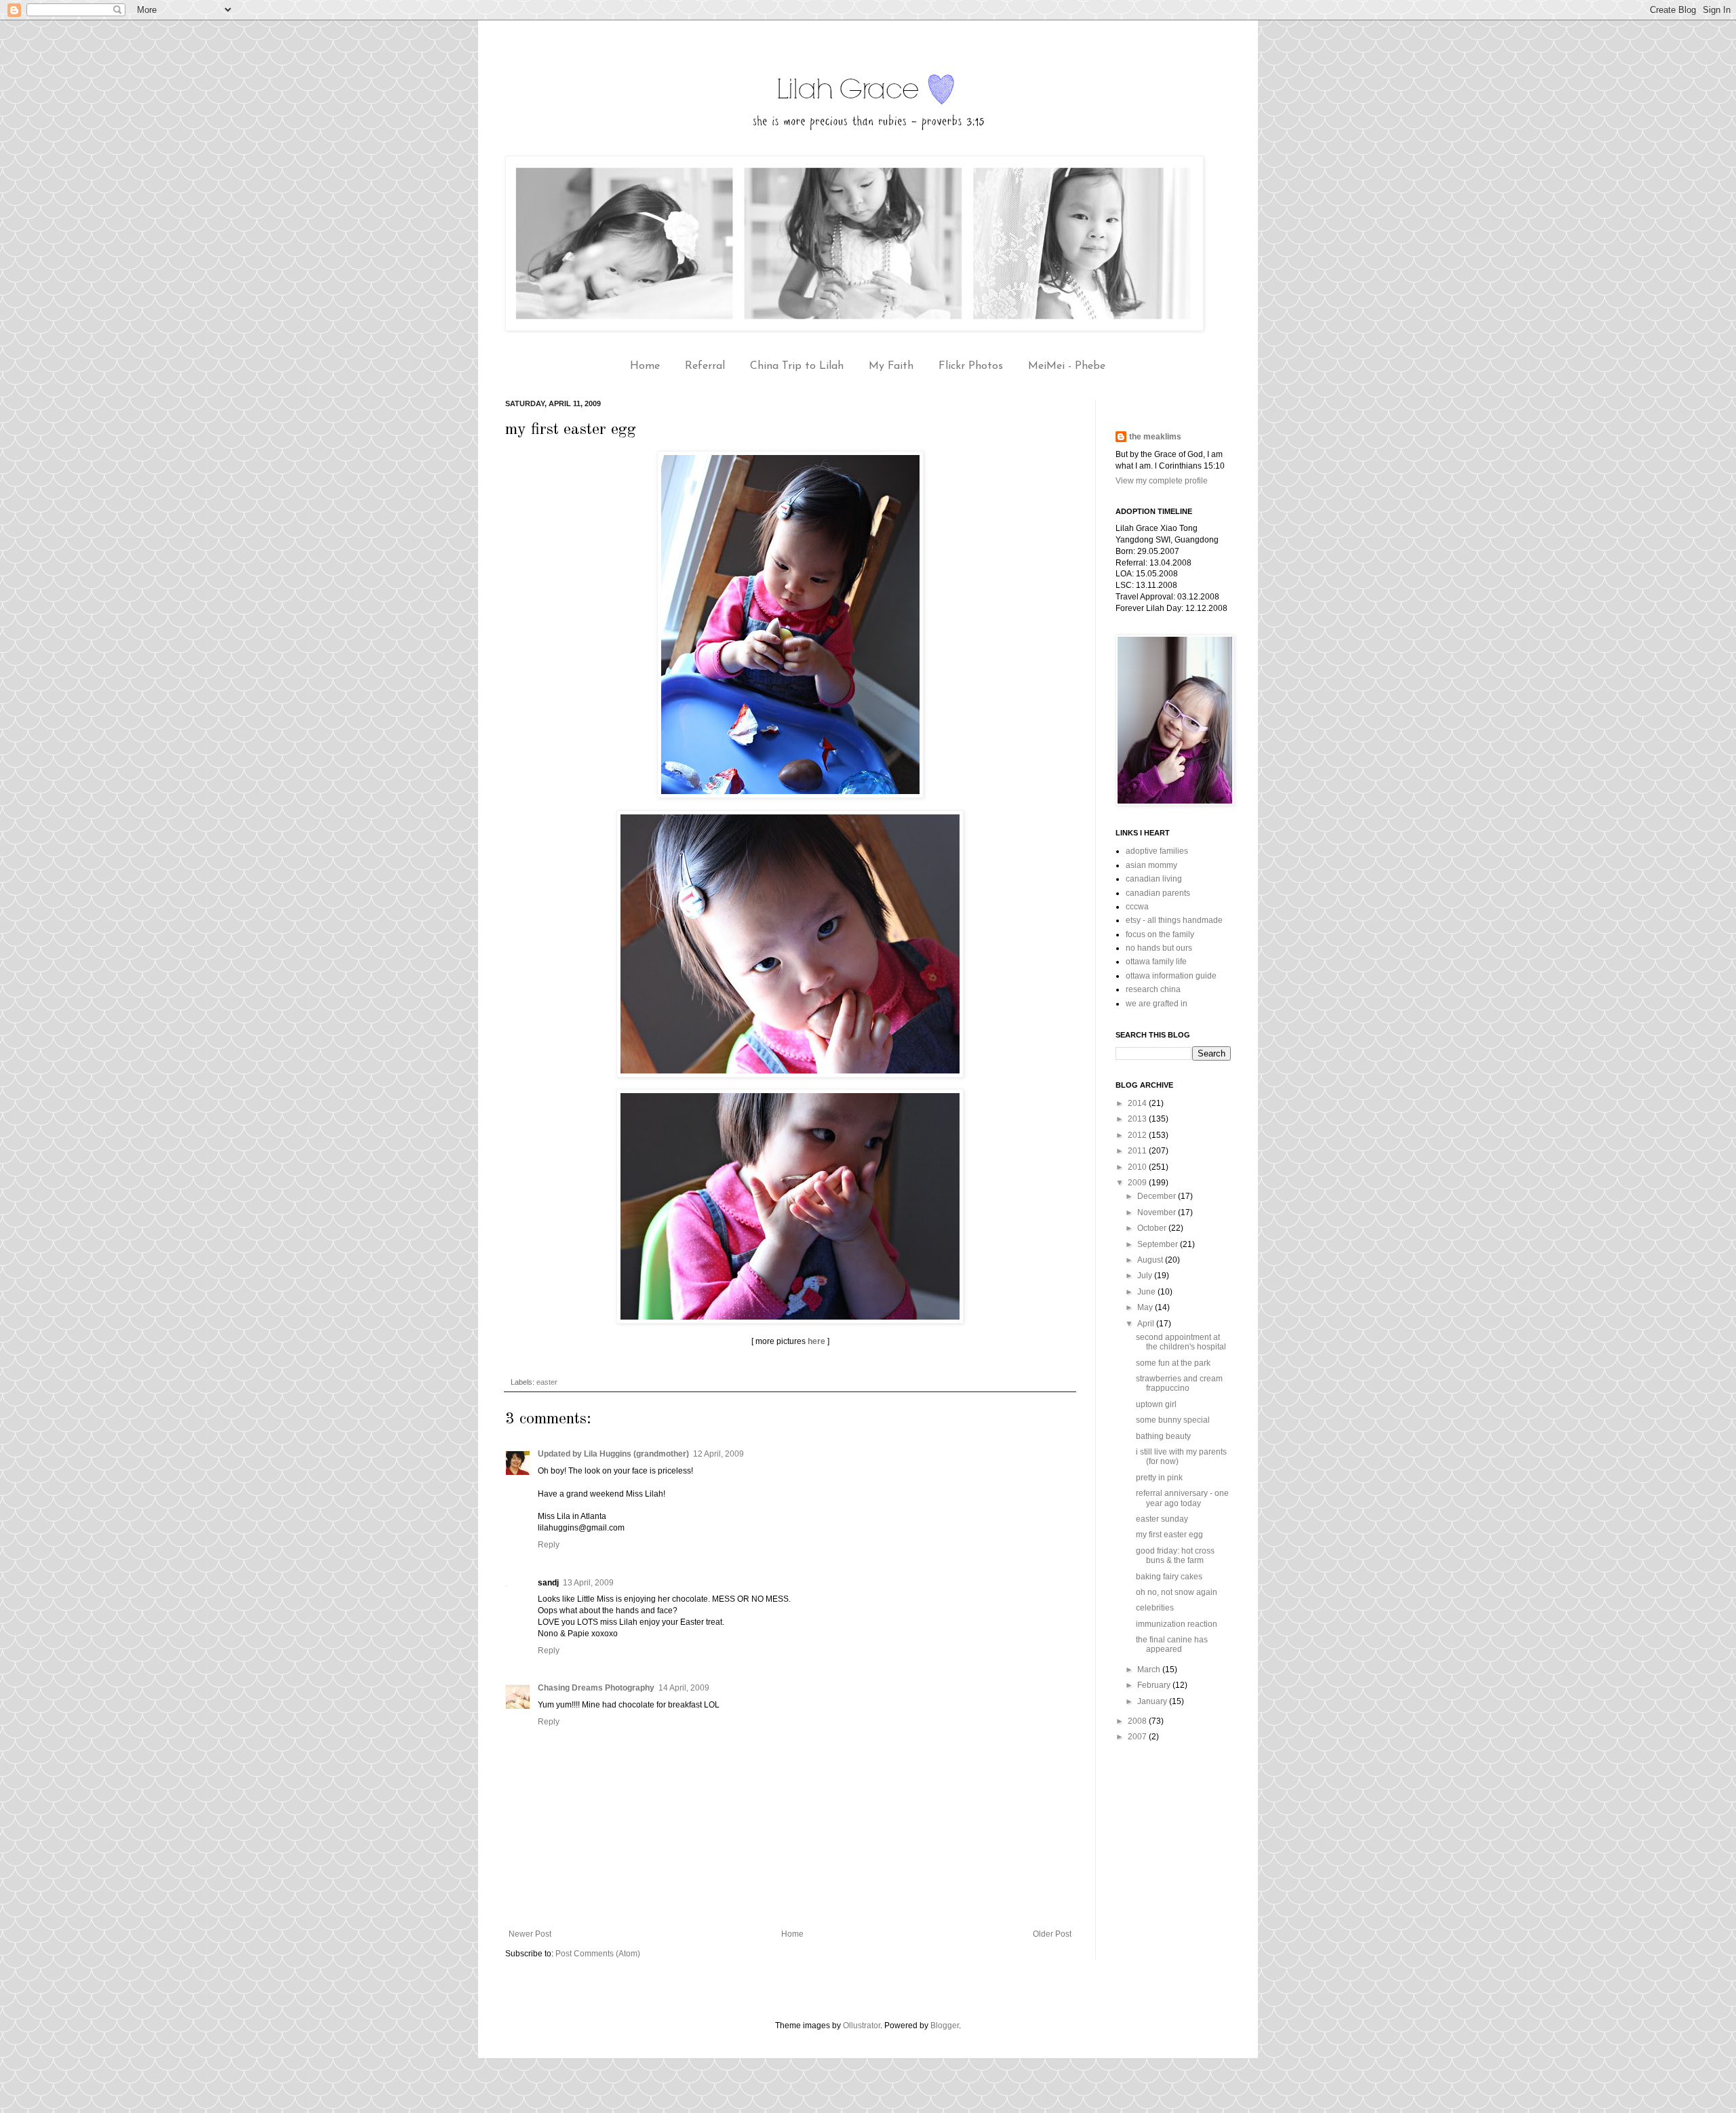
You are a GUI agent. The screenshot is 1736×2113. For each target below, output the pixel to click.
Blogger (945, 2026)
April (1147, 1324)
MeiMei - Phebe (1067, 366)
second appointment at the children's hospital (1181, 1342)
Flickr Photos (971, 366)
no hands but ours (1159, 948)
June (1147, 1292)
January (1153, 1701)
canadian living (1154, 879)
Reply (549, 1545)
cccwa (1137, 907)
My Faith (891, 366)
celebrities (1155, 1608)
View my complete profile (1162, 481)
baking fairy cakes (1169, 1577)
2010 (1138, 1167)
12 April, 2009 (718, 1454)
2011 (1138, 1151)
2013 (1138, 1119)
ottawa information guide (1171, 976)
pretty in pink (1159, 1478)
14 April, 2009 (684, 1688)
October (1153, 1228)
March (1150, 1670)
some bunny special (1173, 1420)
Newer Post (530, 1934)
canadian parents (1158, 893)
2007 (1138, 1737)
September (1159, 1244)
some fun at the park (1173, 1363)
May (1146, 1307)
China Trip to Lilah (797, 366)
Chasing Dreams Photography (596, 1688)
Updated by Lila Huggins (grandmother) (613, 1454)
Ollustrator (862, 2026)
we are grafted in (1157, 1004)
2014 (1138, 1103)
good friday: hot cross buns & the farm (1175, 1556)
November (1158, 1212)
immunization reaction (1177, 1624)
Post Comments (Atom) (598, 1954)
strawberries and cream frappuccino (1179, 1383)
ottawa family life (1156, 962)
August (1151, 1260)
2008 (1138, 1721)
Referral (705, 366)
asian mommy (1151, 865)
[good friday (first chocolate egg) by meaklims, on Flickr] (790, 795)
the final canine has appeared (1172, 1644)
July (1146, 1276)
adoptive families (1157, 851)
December (1158, 1196)
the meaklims (1155, 437)
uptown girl (1156, 1404)
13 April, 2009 (588, 1583)
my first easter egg (1169, 1535)
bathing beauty (1163, 1436)
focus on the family (1160, 934)
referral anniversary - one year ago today (1182, 1498)
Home (645, 366)
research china (1153, 989)
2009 (1138, 1183)
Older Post (1052, 1934)
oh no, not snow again (1177, 1592)
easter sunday (1162, 1519)
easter (547, 1382)
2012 (1138, 1135)
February (1155, 1685)
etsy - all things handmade (1174, 920)
